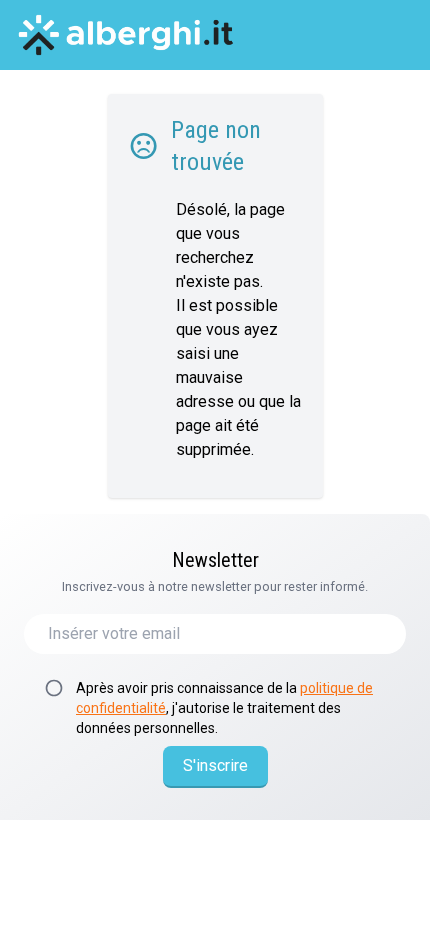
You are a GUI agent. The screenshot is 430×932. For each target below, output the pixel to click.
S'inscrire (215, 765)
